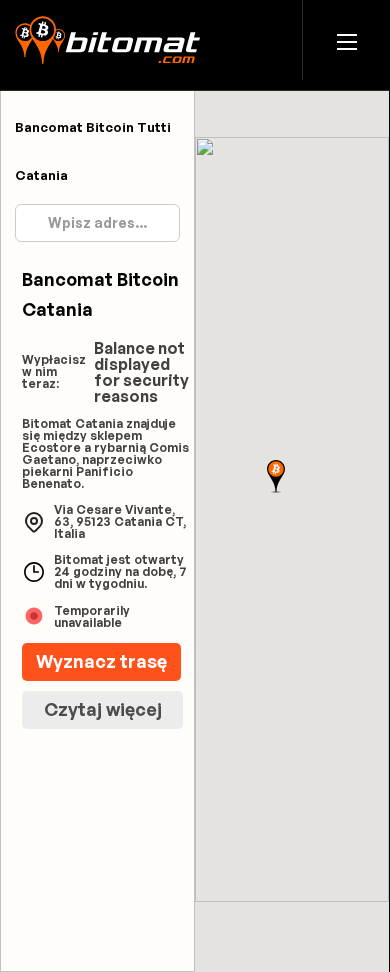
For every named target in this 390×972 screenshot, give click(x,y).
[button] (347, 40)
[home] (107, 40)
